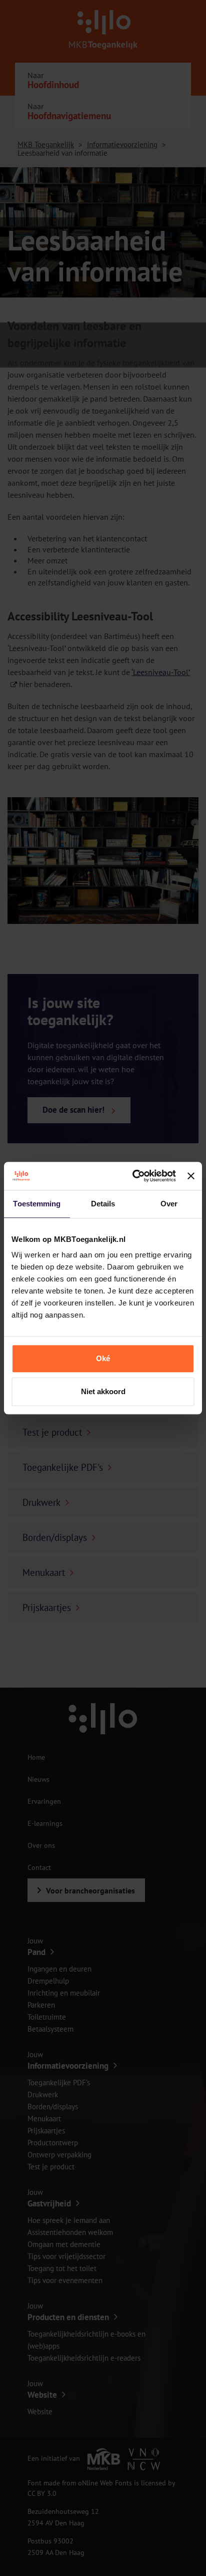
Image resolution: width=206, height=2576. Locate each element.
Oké (103, 1358)
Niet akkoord (103, 1391)
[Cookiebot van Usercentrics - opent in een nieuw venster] (133, 1176)
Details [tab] (103, 1204)
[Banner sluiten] (191, 1176)
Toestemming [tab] (37, 1204)
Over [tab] (169, 1204)
